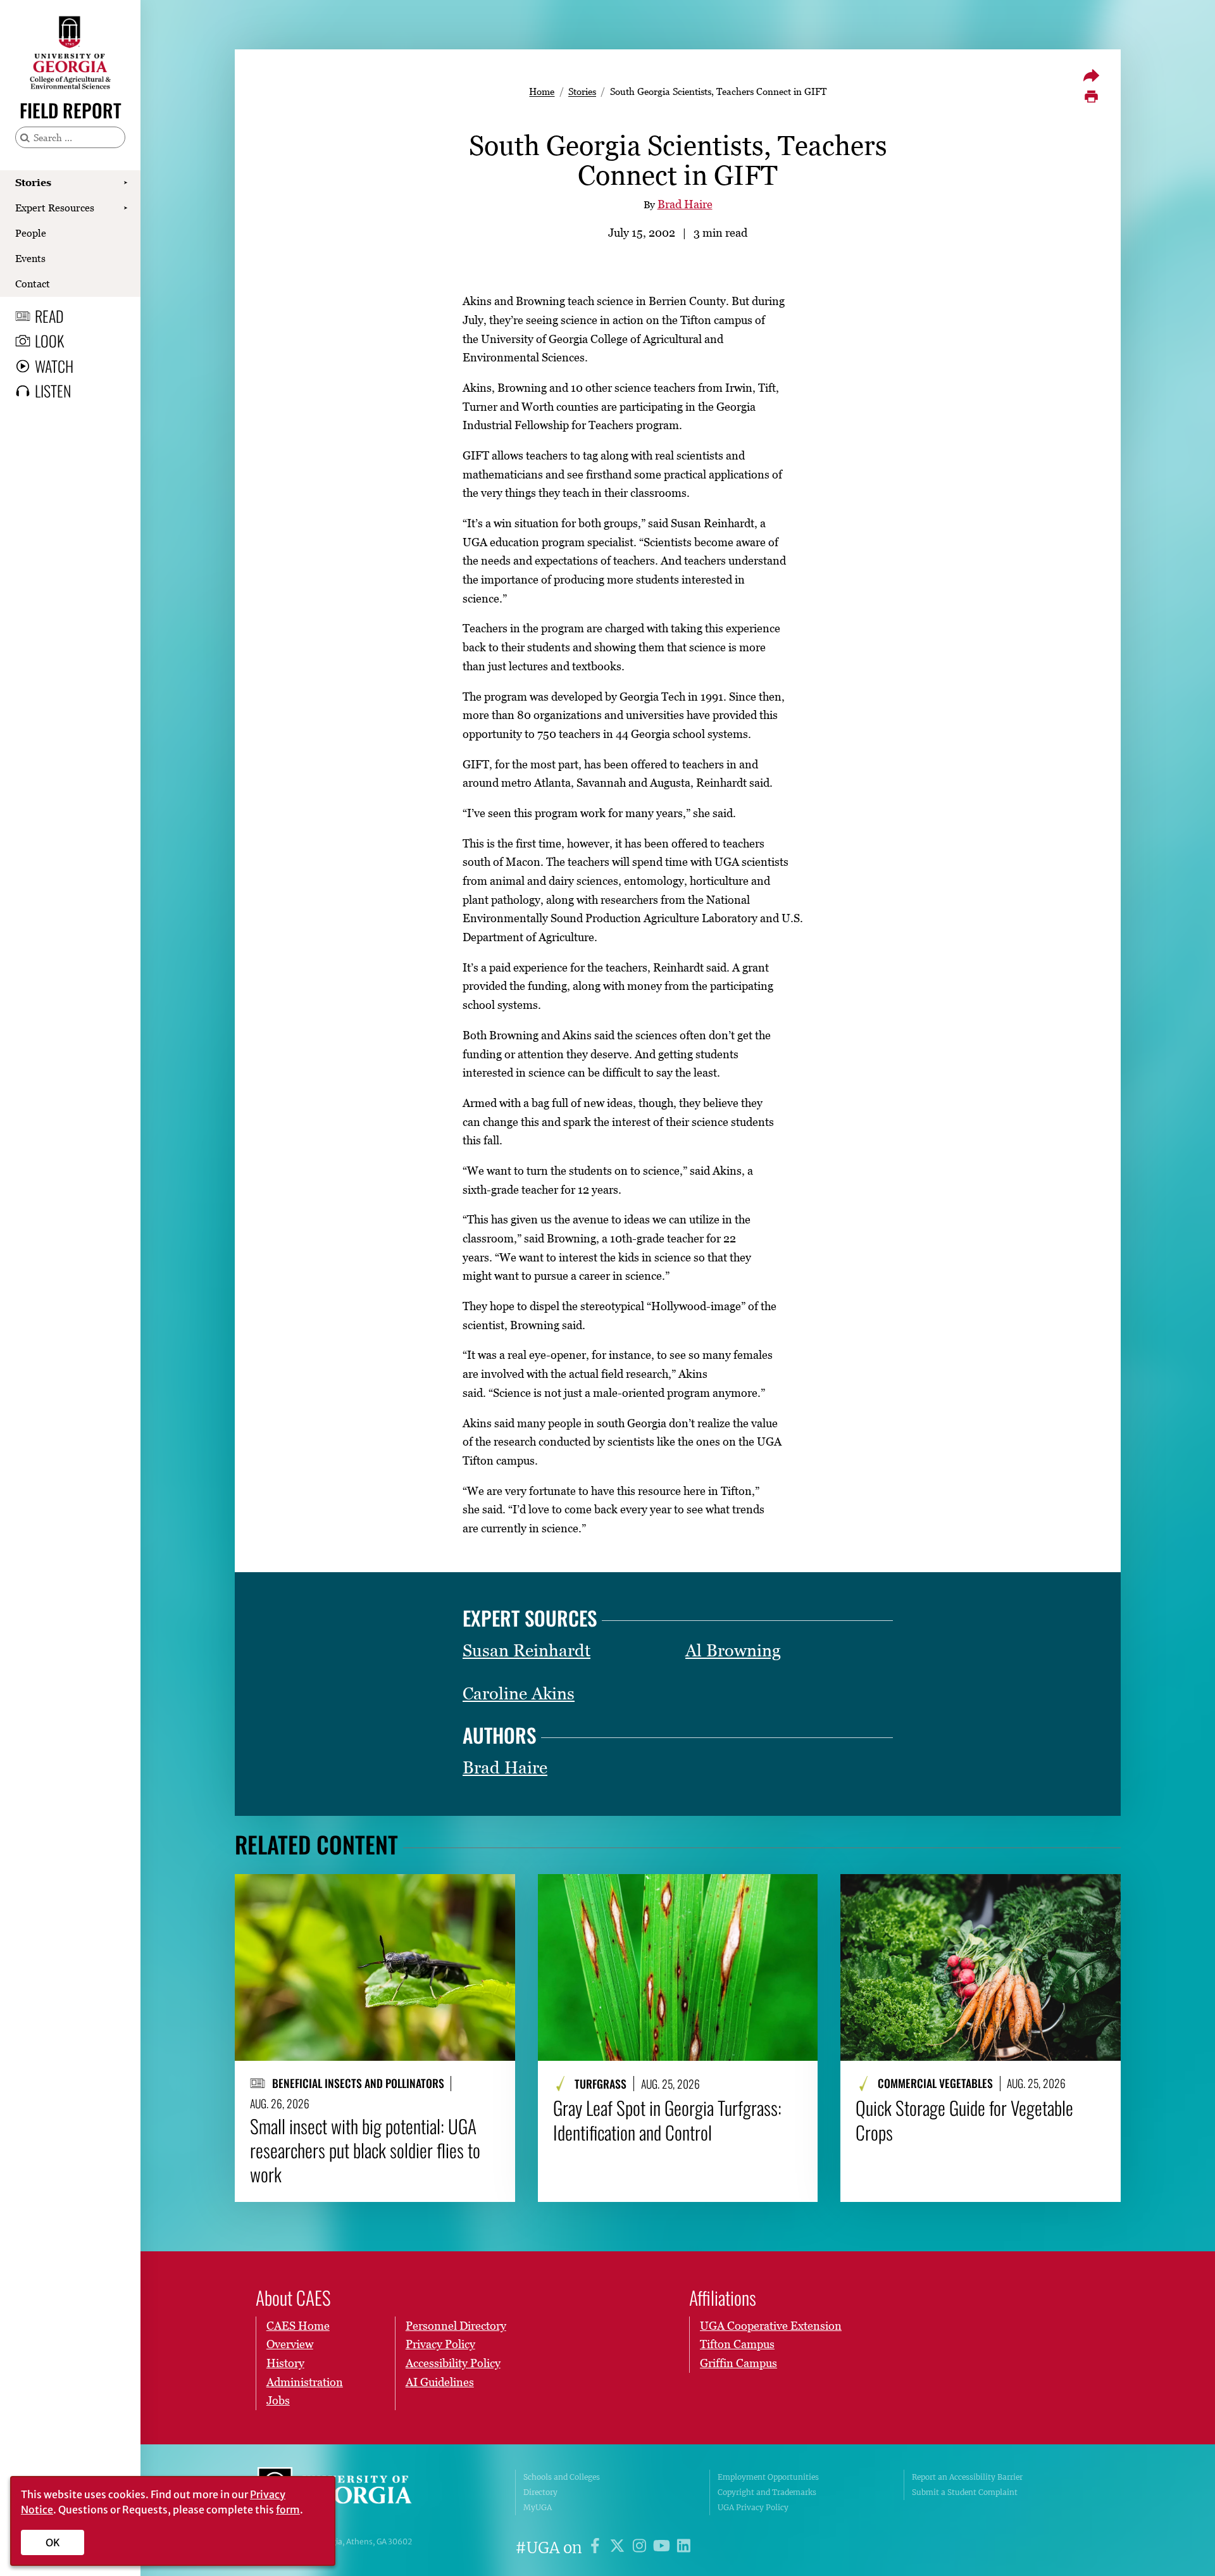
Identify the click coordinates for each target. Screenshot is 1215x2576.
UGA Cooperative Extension (771, 2326)
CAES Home (298, 2326)
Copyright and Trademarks (767, 2492)
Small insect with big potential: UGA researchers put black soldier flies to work (365, 2150)
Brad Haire (685, 204)
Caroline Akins (519, 1693)
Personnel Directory (456, 2326)
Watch (54, 366)
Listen (53, 391)
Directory (540, 2492)
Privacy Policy (440, 2344)
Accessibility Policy (453, 2363)
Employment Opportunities (768, 2477)
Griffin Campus (738, 2363)
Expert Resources (55, 208)
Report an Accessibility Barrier (967, 2477)
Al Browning (733, 1650)
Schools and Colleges (562, 2477)
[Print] (1091, 97)
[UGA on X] (619, 2548)
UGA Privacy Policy (753, 2507)
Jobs (278, 2400)
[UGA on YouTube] (664, 2548)
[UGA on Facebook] (597, 2548)
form (288, 2510)
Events (30, 258)
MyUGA (538, 2507)
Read (49, 316)
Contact (33, 284)
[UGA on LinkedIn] (684, 2548)
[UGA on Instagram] (641, 2548)
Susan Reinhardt (526, 1650)
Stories (33, 182)
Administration (305, 2382)
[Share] (1091, 75)
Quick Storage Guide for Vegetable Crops (964, 2120)
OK (53, 2542)
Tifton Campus (737, 2344)
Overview (290, 2344)
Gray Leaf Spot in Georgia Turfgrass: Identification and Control (667, 2120)
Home (542, 91)
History (285, 2363)
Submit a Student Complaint (965, 2492)
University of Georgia (352, 2492)
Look (49, 341)
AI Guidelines (440, 2382)
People (31, 233)
